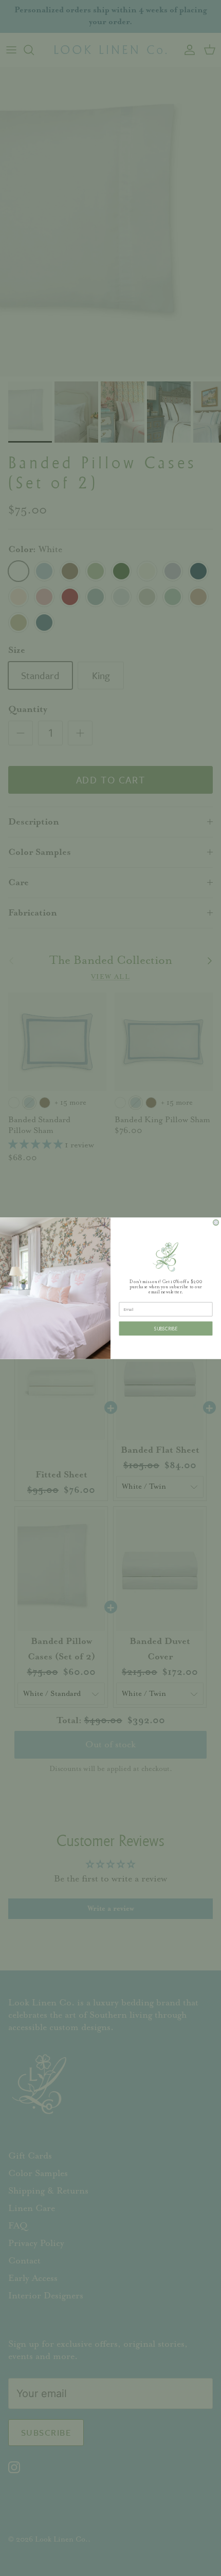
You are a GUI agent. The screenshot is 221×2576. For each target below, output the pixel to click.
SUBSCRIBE (166, 1328)
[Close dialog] (216, 1222)
